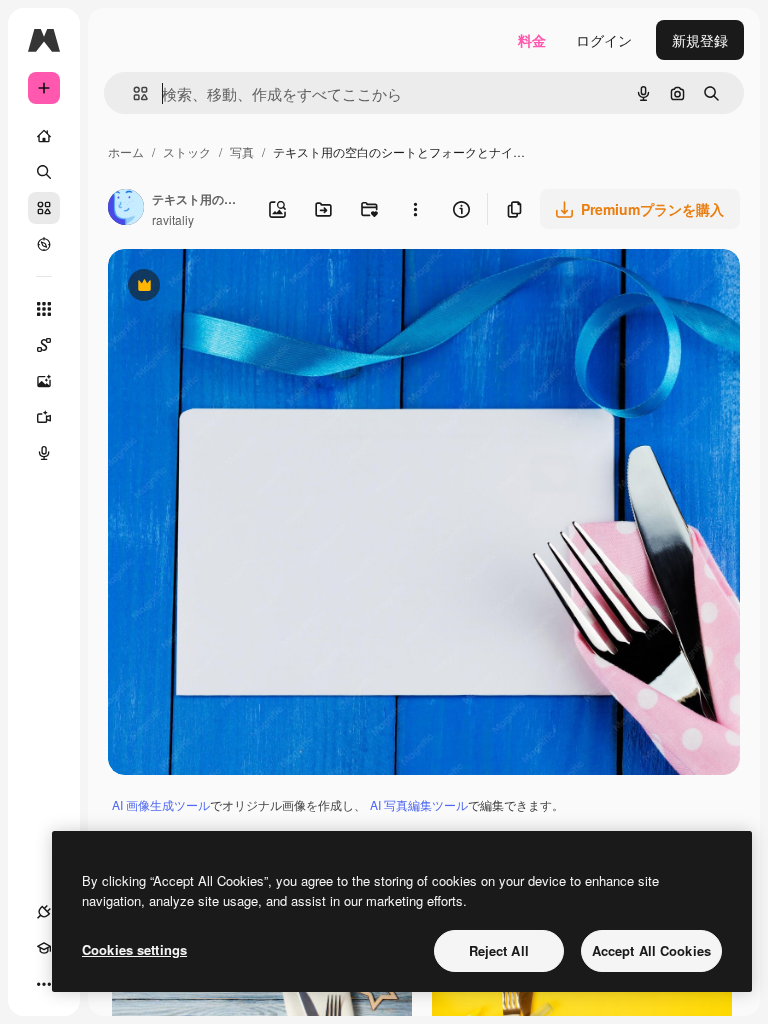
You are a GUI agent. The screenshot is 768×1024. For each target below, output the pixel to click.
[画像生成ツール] (44, 381)
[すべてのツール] (44, 309)
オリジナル (245, 287)
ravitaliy (173, 219)
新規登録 (700, 40)
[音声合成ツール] (44, 453)
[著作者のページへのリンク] (126, 209)
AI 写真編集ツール (419, 804)
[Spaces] (44, 345)
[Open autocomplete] (132, 93)
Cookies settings (134, 949)
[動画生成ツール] (44, 417)
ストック (187, 151)
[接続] (44, 912)
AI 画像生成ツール (161, 804)
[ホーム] (44, 136)
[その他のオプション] (415, 209)
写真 (242, 151)
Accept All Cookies (651, 950)
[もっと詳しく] (44, 244)
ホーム (126, 151)
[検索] (44, 172)
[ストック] (44, 208)
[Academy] (44, 948)
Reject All (499, 950)
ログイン (604, 40)
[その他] (44, 984)
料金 (532, 40)
